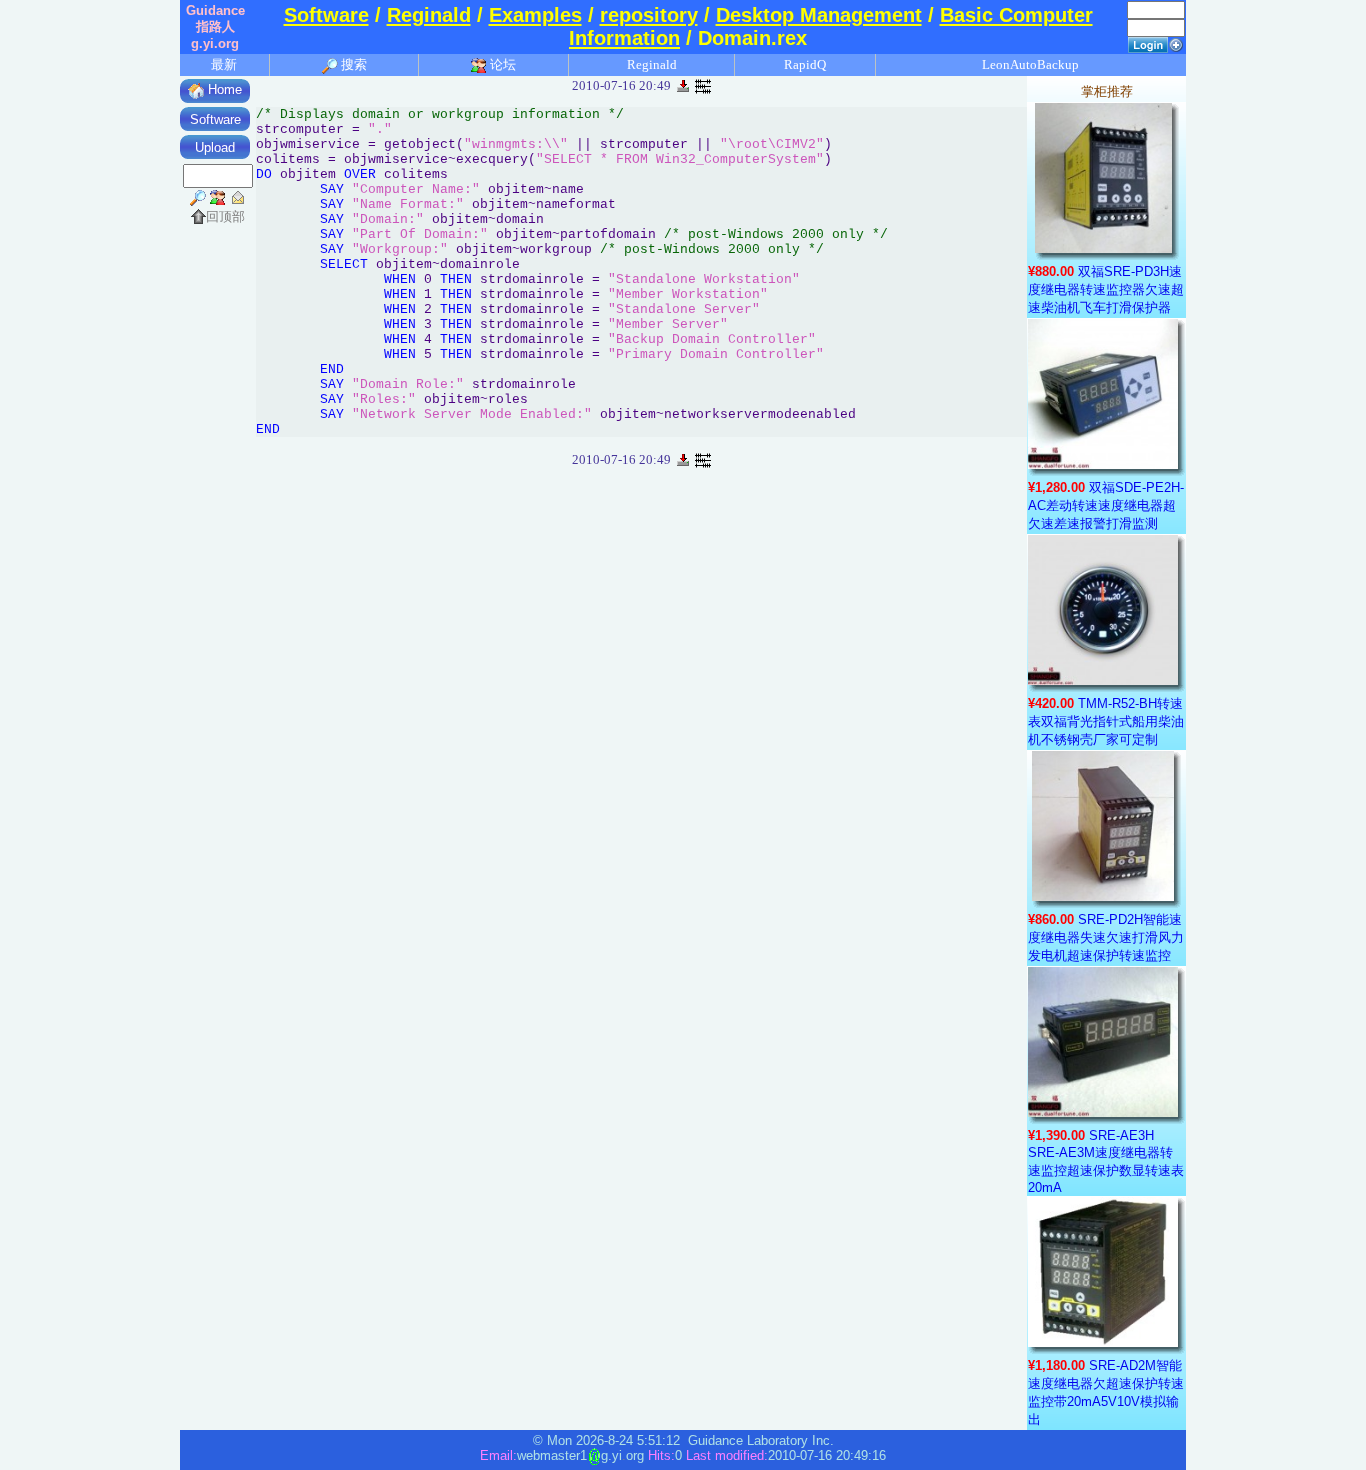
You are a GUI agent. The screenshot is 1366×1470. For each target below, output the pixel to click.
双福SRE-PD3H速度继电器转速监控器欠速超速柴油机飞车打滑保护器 (1106, 289)
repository (649, 15)
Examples (535, 15)
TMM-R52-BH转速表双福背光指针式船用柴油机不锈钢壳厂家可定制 (1106, 721)
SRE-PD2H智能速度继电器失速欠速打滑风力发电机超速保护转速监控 (1106, 937)
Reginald (429, 15)
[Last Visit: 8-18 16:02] (703, 84)
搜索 (352, 64)
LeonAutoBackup (1030, 64)
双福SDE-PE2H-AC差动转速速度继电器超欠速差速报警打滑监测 (1106, 505)
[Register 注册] (1176, 43)
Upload (215, 147)
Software (326, 15)
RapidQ (805, 64)
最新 (224, 64)
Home (223, 89)
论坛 (501, 64)
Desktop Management (819, 15)
